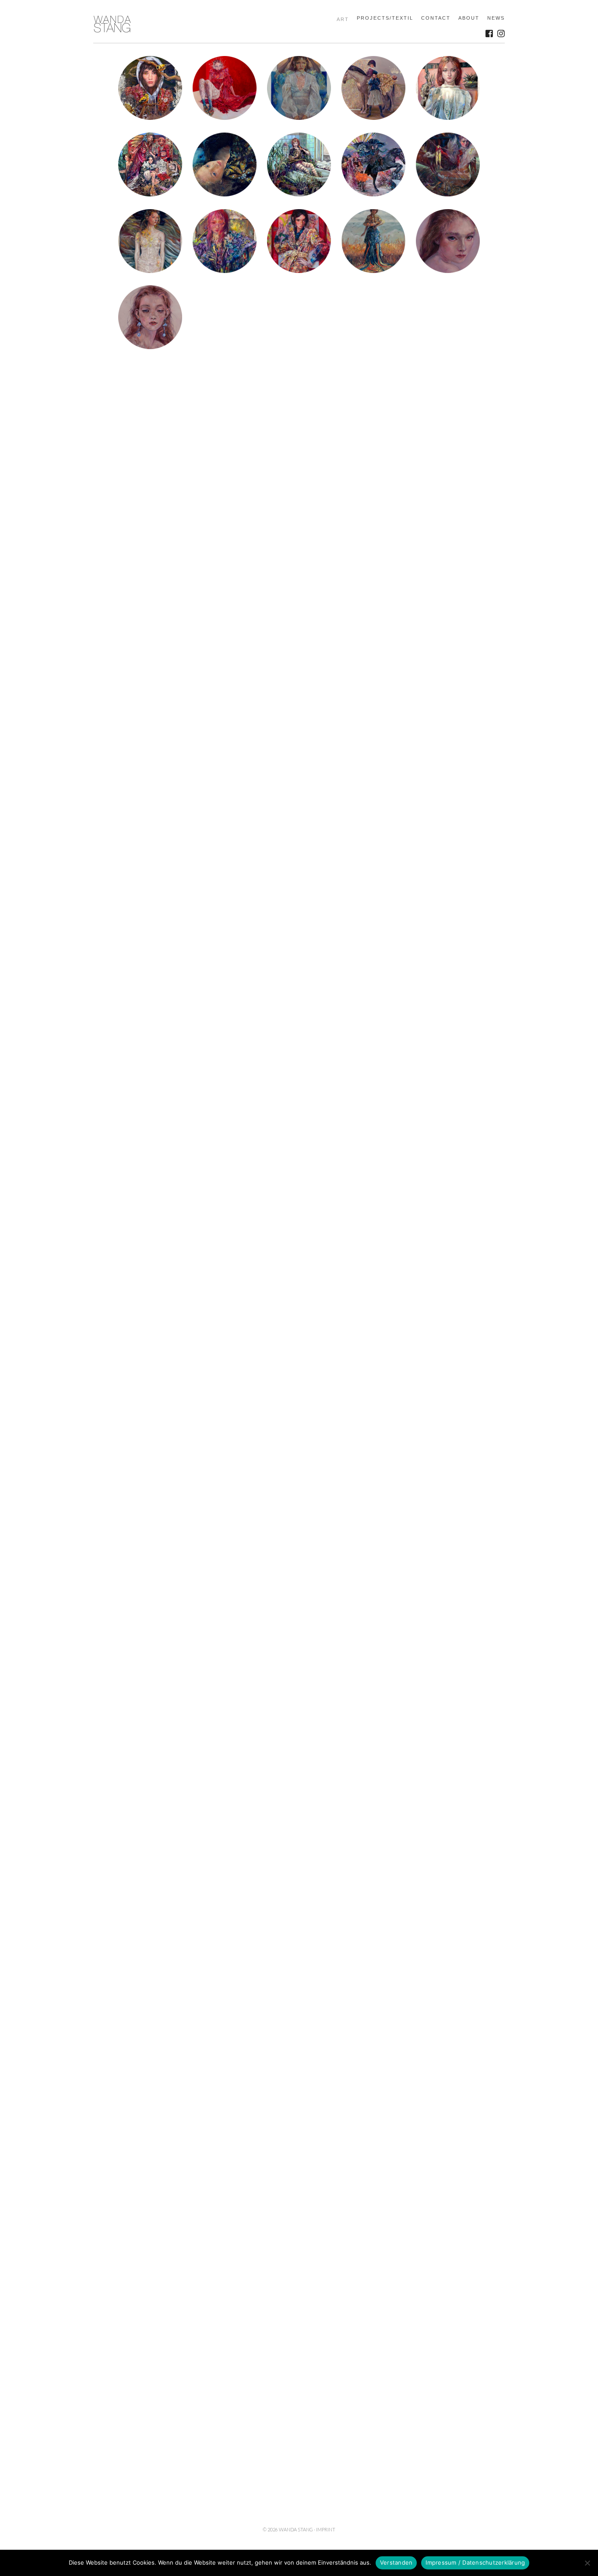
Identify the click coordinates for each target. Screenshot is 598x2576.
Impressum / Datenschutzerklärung (475, 2562)
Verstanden (396, 2562)
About (469, 18)
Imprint (326, 2529)
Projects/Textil (385, 18)
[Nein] (587, 2563)
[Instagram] (501, 33)
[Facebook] (489, 33)
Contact (436, 18)
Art (343, 19)
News (496, 18)
